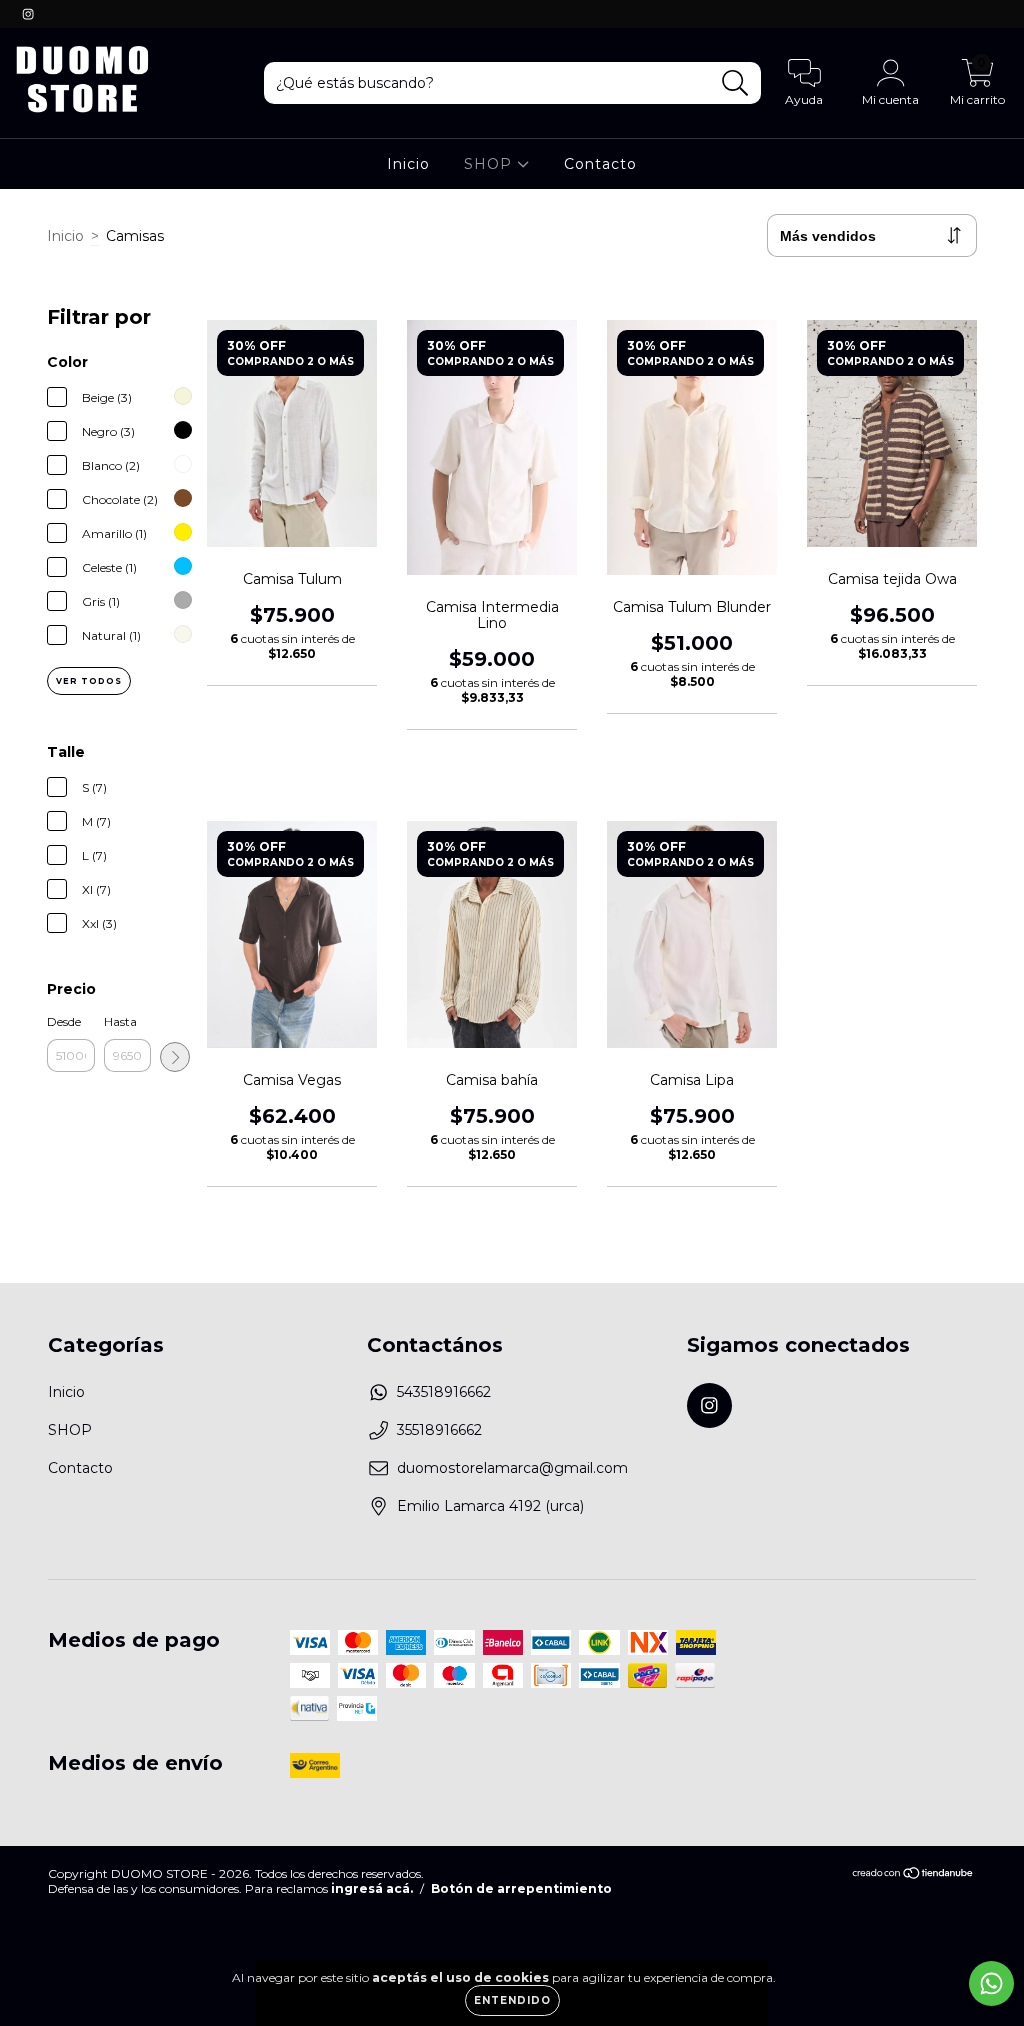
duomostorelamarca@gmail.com (512, 1468)
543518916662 (444, 1392)
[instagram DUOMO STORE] (28, 14)
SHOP (490, 164)
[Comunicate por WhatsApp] (991, 1983)
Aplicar (175, 1057)
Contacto (600, 164)
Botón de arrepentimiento (521, 1888)
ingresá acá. (372, 1888)
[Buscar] (735, 83)
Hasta (120, 1021)
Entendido (512, 2000)
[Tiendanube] (913, 1875)
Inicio (408, 164)
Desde (64, 1021)
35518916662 (439, 1430)
